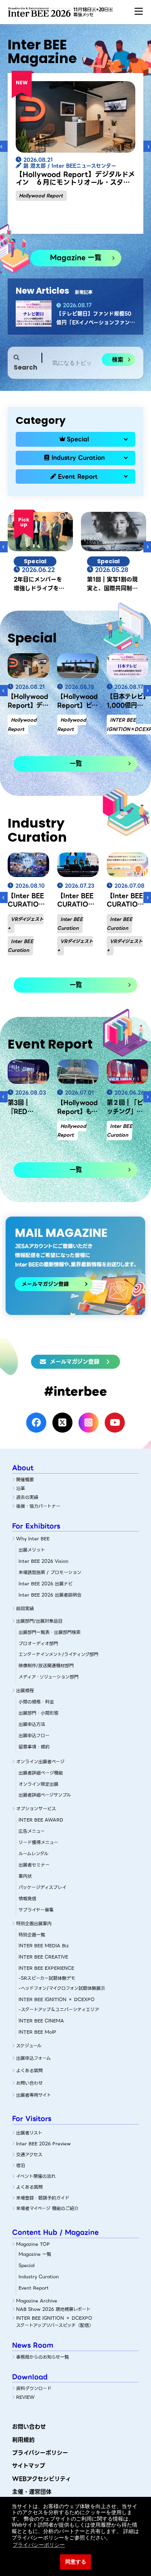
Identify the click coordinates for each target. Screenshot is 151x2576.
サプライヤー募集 (36, 1910)
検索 (118, 360)
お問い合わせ (29, 2083)
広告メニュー (32, 1831)
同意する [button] (76, 2562)
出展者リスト (29, 2133)
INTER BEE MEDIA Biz (44, 1946)
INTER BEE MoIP (37, 2032)
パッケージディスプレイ (42, 1887)
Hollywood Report (41, 196)
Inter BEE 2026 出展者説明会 (50, 1595)
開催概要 (25, 1480)
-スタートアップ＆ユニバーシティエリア (59, 2010)
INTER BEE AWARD (41, 1820)
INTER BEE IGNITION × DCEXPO (57, 1999)
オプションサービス (36, 1809)
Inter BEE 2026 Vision (43, 1561)
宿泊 (21, 2165)
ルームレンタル (33, 1854)
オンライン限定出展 (38, 1784)
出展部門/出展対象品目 (39, 1621)
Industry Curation (78, 458)
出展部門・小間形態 (38, 1713)
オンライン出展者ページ (40, 1762)
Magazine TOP (33, 2244)
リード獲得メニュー (38, 1842)
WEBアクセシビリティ (41, 2479)
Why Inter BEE (33, 1539)
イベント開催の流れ (36, 2176)
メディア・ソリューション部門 (49, 1677)
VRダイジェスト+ (26, 924)
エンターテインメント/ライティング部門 (58, 1654)
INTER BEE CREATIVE (43, 1957)
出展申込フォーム (33, 2058)
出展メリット (32, 1550)
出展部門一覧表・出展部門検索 (50, 1632)
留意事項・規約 (34, 1747)
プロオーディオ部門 (38, 1644)
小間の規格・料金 (36, 1702)
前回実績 (25, 1609)
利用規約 (23, 2440)
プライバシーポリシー (40, 2453)
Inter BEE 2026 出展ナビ (46, 1584)
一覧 (76, 764)
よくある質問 (29, 2071)
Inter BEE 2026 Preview (43, 2144)
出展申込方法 (32, 1724)
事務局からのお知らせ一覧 (42, 2357)
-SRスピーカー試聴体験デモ (47, 1978)
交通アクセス (29, 2155)
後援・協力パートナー (38, 1506)
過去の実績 (27, 1497)
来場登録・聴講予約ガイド (43, 2198)
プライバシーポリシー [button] (39, 2545)
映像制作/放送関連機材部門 (46, 1666)
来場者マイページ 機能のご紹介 (47, 2208)
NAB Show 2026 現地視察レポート (53, 2309)
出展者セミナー (34, 1865)
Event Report (78, 476)
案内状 (25, 1876)
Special (78, 439)
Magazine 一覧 (76, 258)
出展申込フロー (34, 1736)
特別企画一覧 (32, 1935)
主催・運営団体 (32, 2492)
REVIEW (25, 2397)
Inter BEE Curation (21, 946)
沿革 (21, 1488)
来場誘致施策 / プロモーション (50, 1572)
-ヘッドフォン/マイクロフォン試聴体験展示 (62, 1988)
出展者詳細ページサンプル (45, 1795)
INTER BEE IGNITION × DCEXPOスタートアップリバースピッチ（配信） (55, 2322)
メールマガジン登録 (75, 1362)
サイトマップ (29, 2466)
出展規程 (25, 1691)
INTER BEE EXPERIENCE (46, 1968)
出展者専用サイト (34, 2095)
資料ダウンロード (34, 2388)
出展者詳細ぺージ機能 (41, 1773)
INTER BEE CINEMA (41, 2021)
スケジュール (29, 2046)
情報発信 (27, 1899)
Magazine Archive (37, 2301)
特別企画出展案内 (34, 1924)
